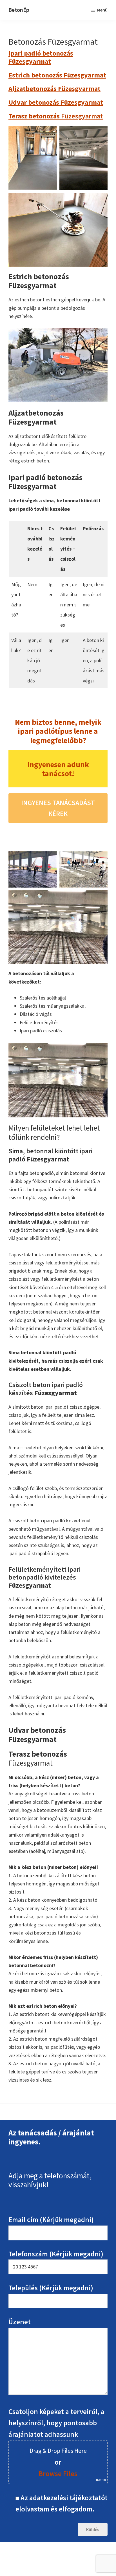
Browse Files (58, 2474)
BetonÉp (19, 10)
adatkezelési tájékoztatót (68, 2498)
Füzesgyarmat (56, 116)
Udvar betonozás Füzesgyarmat (56, 102)
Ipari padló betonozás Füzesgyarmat (41, 57)
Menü (102, 10)
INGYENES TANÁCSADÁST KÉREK (58, 808)
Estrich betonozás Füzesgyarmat (57, 75)
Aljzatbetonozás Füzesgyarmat (54, 89)
